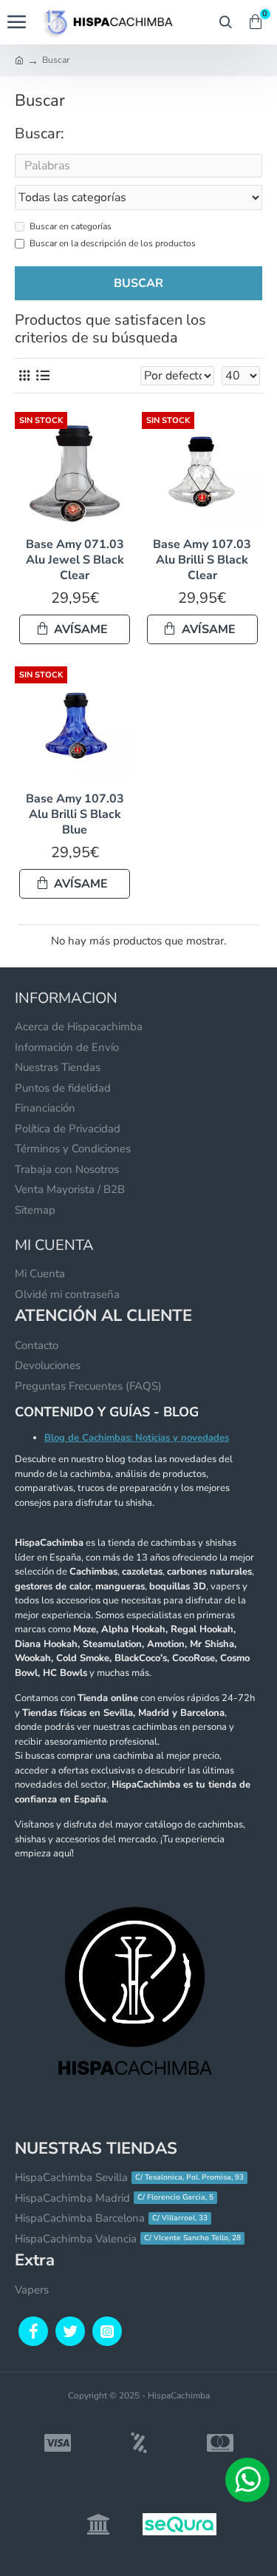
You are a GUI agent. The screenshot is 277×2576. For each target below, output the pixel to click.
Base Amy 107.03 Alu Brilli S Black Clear (202, 560)
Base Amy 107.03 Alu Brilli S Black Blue (75, 814)
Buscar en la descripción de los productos (113, 243)
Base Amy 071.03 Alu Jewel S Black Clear (75, 560)
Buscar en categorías (71, 226)
